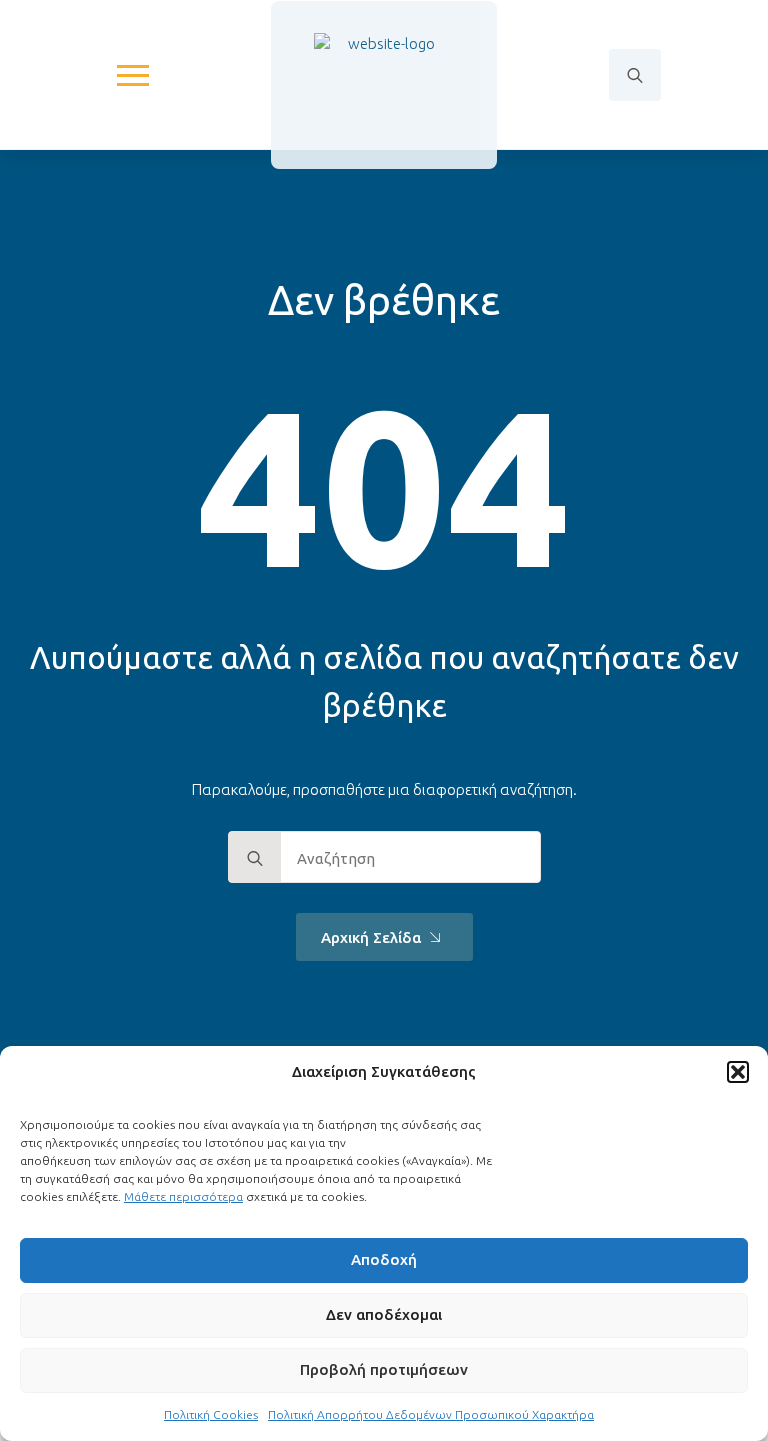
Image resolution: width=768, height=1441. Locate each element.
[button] (738, 1072)
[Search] (255, 858)
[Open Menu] (133, 75)
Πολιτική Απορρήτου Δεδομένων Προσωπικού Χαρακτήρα (431, 1414)
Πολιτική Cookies (211, 1414)
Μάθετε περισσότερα (183, 1196)
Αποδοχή (384, 1259)
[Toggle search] (635, 75)
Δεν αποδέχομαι (384, 1314)
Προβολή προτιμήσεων (384, 1369)
